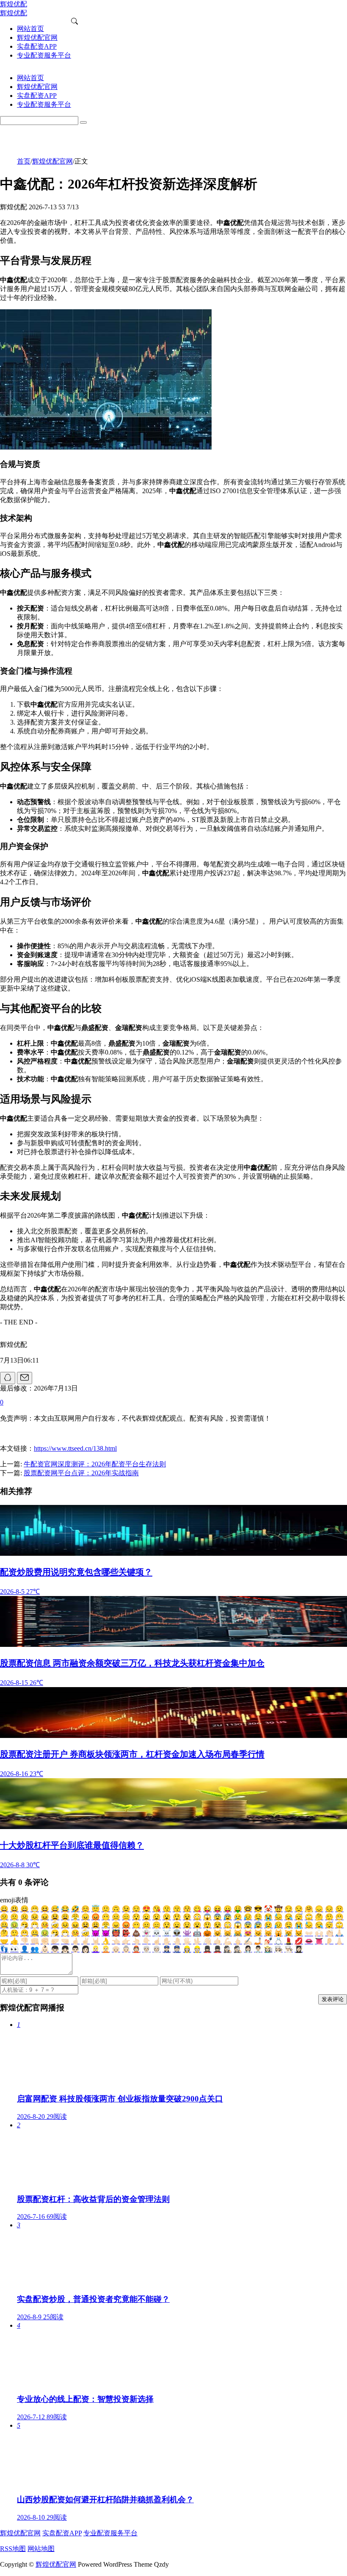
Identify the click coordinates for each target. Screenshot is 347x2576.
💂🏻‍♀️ (207, 1949)
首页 (24, 161)
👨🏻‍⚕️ (258, 1949)
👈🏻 (116, 1941)
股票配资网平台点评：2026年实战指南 (81, 1473)
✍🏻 (248, 1941)
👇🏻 (146, 1941)
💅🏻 (268, 1941)
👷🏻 (197, 1949)
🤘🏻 (96, 1941)
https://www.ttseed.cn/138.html (75, 1448)
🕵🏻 (238, 1949)
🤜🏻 (65, 1941)
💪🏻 (228, 1941)
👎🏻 (25, 1941)
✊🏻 (45, 1941)
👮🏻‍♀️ (167, 1949)
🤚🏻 (177, 1941)
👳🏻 (157, 1949)
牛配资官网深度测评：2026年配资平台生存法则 (95, 1464)
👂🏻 (329, 1941)
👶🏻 (45, 1949)
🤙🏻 (218, 1941)
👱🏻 (106, 1949)
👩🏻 (85, 1949)
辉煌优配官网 (52, 161)
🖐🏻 (187, 1941)
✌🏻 (85, 1941)
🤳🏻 (258, 1941)
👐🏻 (309, 1933)
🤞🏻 (75, 1941)
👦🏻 (55, 1949)
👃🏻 (339, 1941)
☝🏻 (157, 1941)
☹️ (25, 1917)
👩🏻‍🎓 (299, 1949)
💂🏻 (218, 1949)
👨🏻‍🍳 (289, 1949)
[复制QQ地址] (8, 1378)
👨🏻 (75, 1949)
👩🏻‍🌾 (268, 1949)
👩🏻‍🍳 (278, 1949)
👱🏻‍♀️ (96, 1949)
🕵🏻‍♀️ (228, 1949)
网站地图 (41, 2549)
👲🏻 (136, 1949)
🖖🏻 (197, 1941)
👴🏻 (116, 1949)
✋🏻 (167, 1941)
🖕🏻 (238, 1941)
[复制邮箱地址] (25, 1378)
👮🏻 (177, 1949)
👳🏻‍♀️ (146, 1949)
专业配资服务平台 (110, 2533)
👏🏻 (329, 1933)
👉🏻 (126, 1941)
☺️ (85, 1909)
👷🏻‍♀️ (187, 1949)
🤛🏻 (55, 1941)
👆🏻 (136, 1941)
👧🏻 (65, 1949)
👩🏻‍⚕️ (248, 1949)
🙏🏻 (339, 1933)
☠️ (167, 1933)
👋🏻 (207, 1941)
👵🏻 (126, 1949)
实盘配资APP (62, 2533)
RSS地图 (13, 2549)
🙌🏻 (319, 1933)
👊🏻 (35, 1941)
